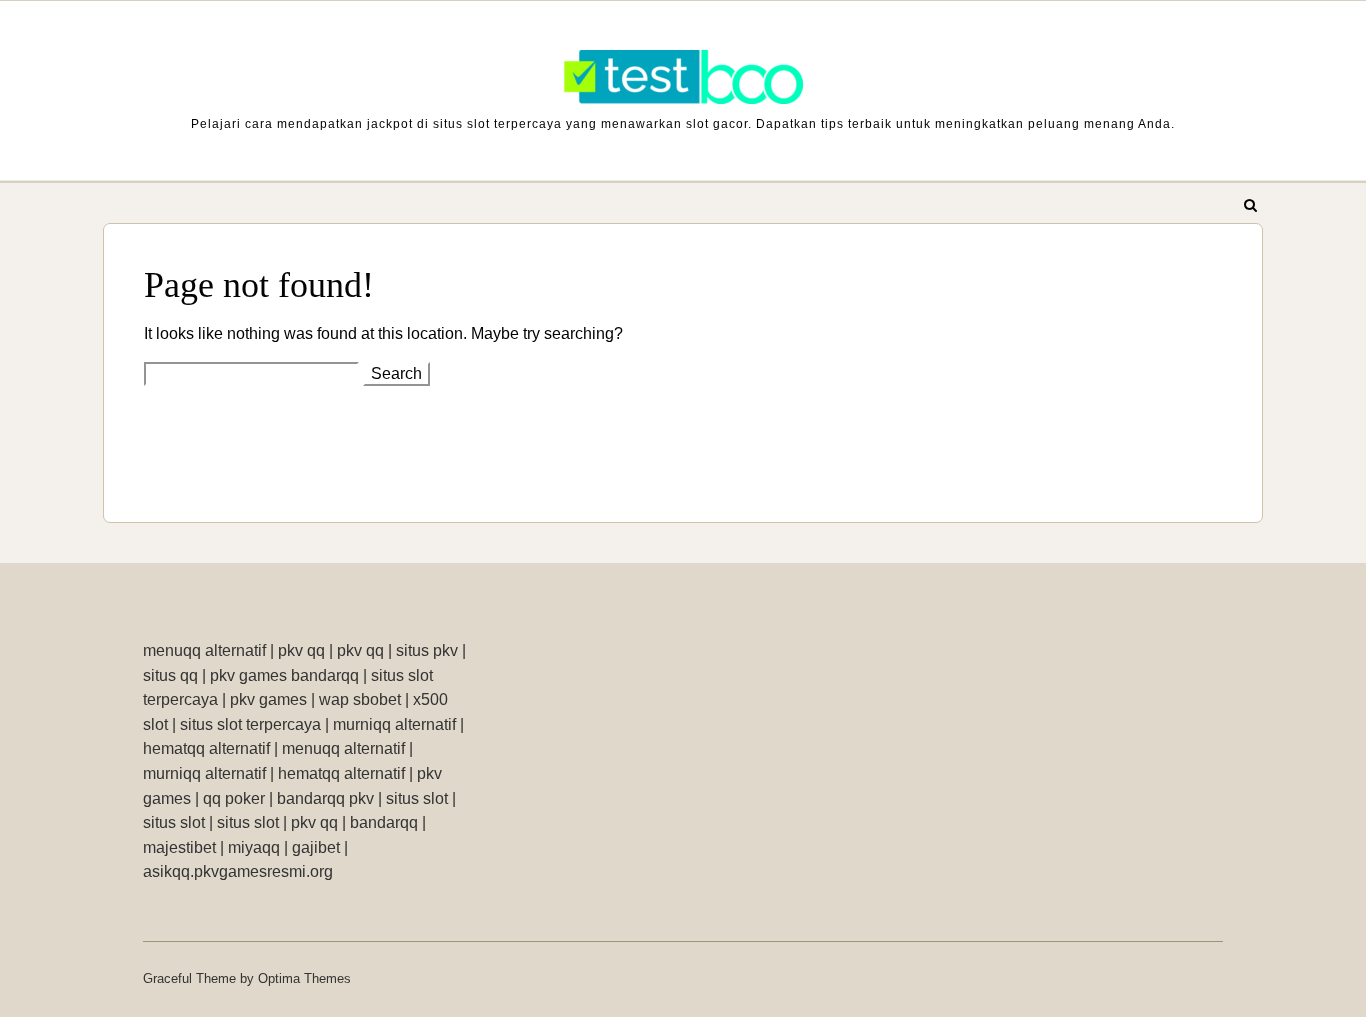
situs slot (417, 798)
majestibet (179, 847)
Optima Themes (304, 978)
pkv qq (301, 650)
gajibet (316, 847)
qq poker (234, 798)
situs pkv (427, 650)
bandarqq (384, 822)
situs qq (170, 675)
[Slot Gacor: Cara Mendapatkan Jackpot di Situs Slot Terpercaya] (683, 81)
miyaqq (254, 847)
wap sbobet (360, 699)
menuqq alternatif (204, 650)
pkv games (268, 699)
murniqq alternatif (394, 724)
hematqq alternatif (206, 748)
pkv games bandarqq (284, 675)
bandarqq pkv (325, 798)
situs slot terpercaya (250, 724)
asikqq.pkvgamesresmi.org (238, 871)
